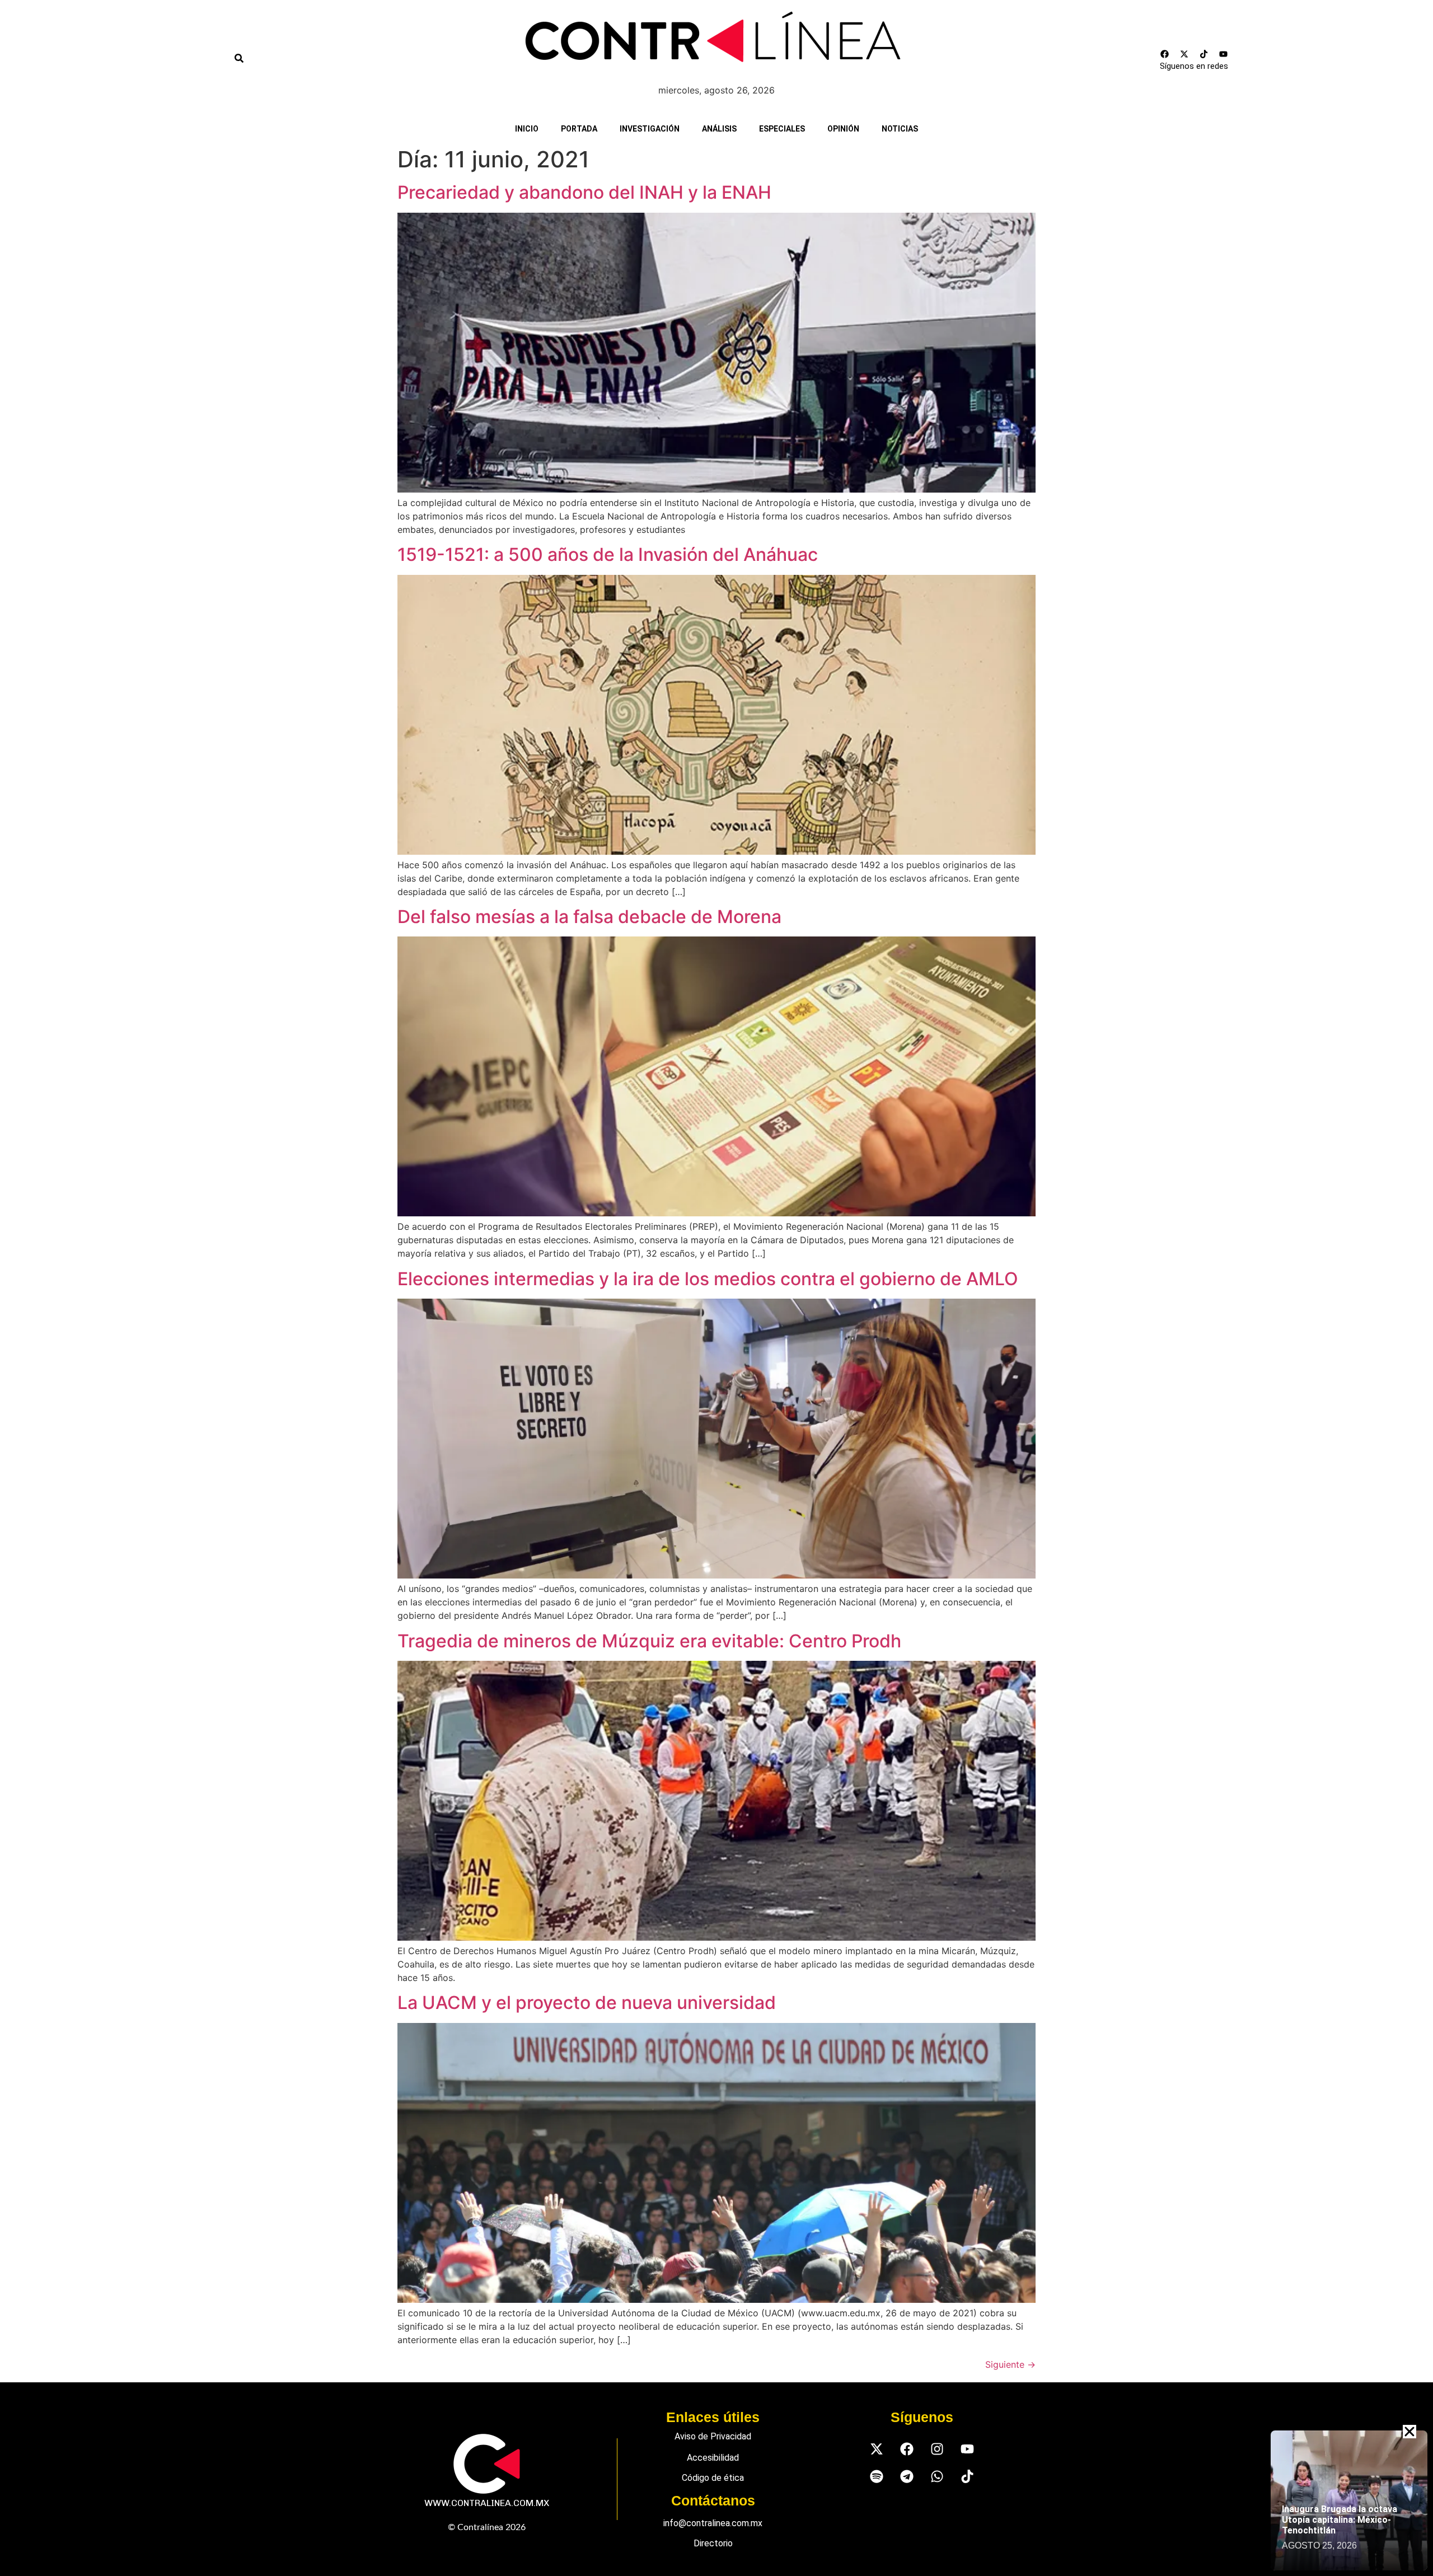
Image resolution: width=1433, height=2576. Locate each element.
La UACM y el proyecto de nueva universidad (587, 2003)
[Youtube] (1224, 54)
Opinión (843, 129)
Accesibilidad (713, 2458)
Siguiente (1010, 2364)
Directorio (713, 2543)
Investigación (650, 129)
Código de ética (713, 2478)
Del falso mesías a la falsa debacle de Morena (589, 917)
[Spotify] (876, 2477)
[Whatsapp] (937, 2477)
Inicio (527, 129)
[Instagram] (937, 2449)
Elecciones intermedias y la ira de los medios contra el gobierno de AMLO (708, 1279)
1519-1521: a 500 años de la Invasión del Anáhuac (608, 554)
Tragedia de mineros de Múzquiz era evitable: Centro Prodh (649, 1641)
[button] (1409, 2432)
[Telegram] (907, 2477)
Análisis (719, 129)
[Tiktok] (1204, 54)
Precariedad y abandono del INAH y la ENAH (584, 192)
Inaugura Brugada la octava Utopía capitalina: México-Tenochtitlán (1340, 2520)
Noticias (900, 129)
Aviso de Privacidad (713, 2436)
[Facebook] (1165, 54)
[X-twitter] (1184, 54)
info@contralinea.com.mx (713, 2523)
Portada (579, 129)
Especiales (782, 129)
